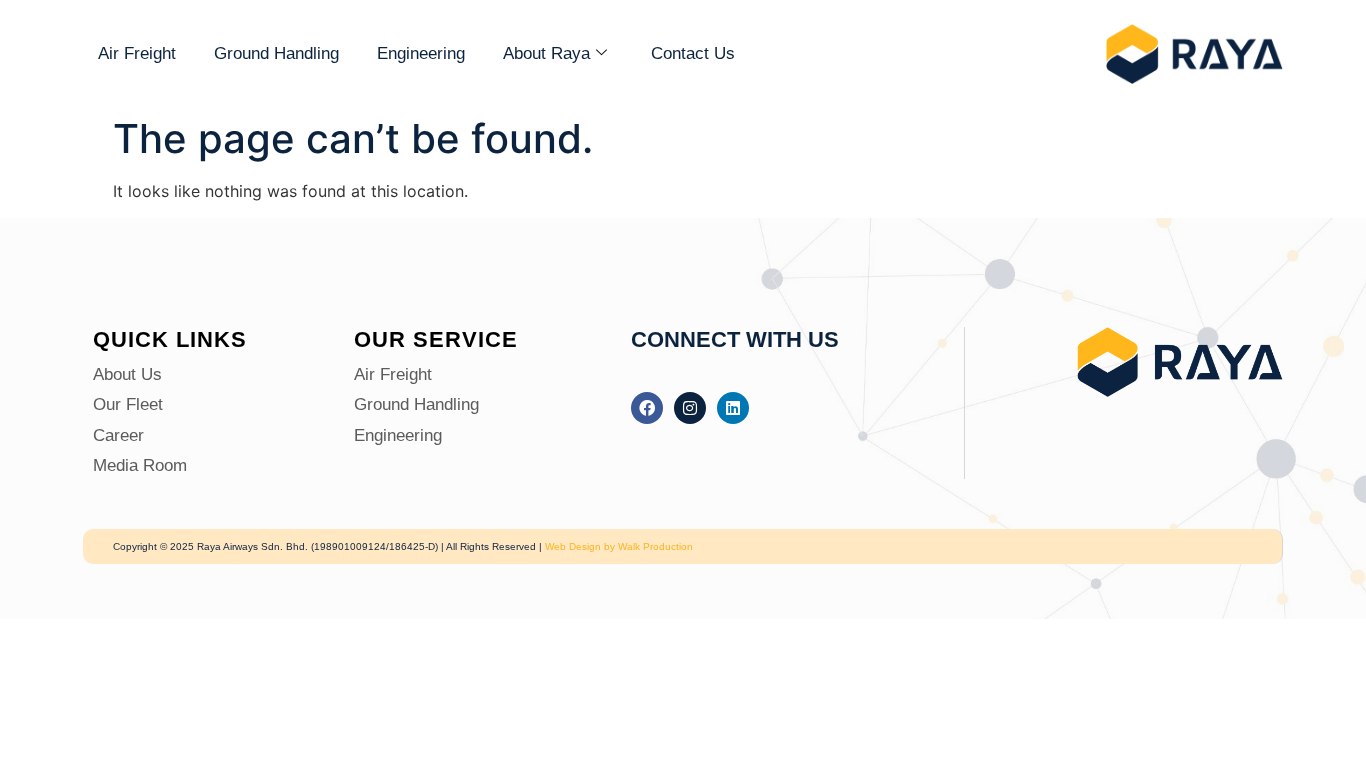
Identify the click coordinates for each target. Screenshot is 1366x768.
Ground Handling (276, 53)
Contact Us (693, 53)
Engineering (421, 53)
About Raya (546, 53)
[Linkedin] (733, 408)
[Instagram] (690, 408)
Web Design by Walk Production (619, 546)
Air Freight (137, 53)
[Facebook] (647, 408)
